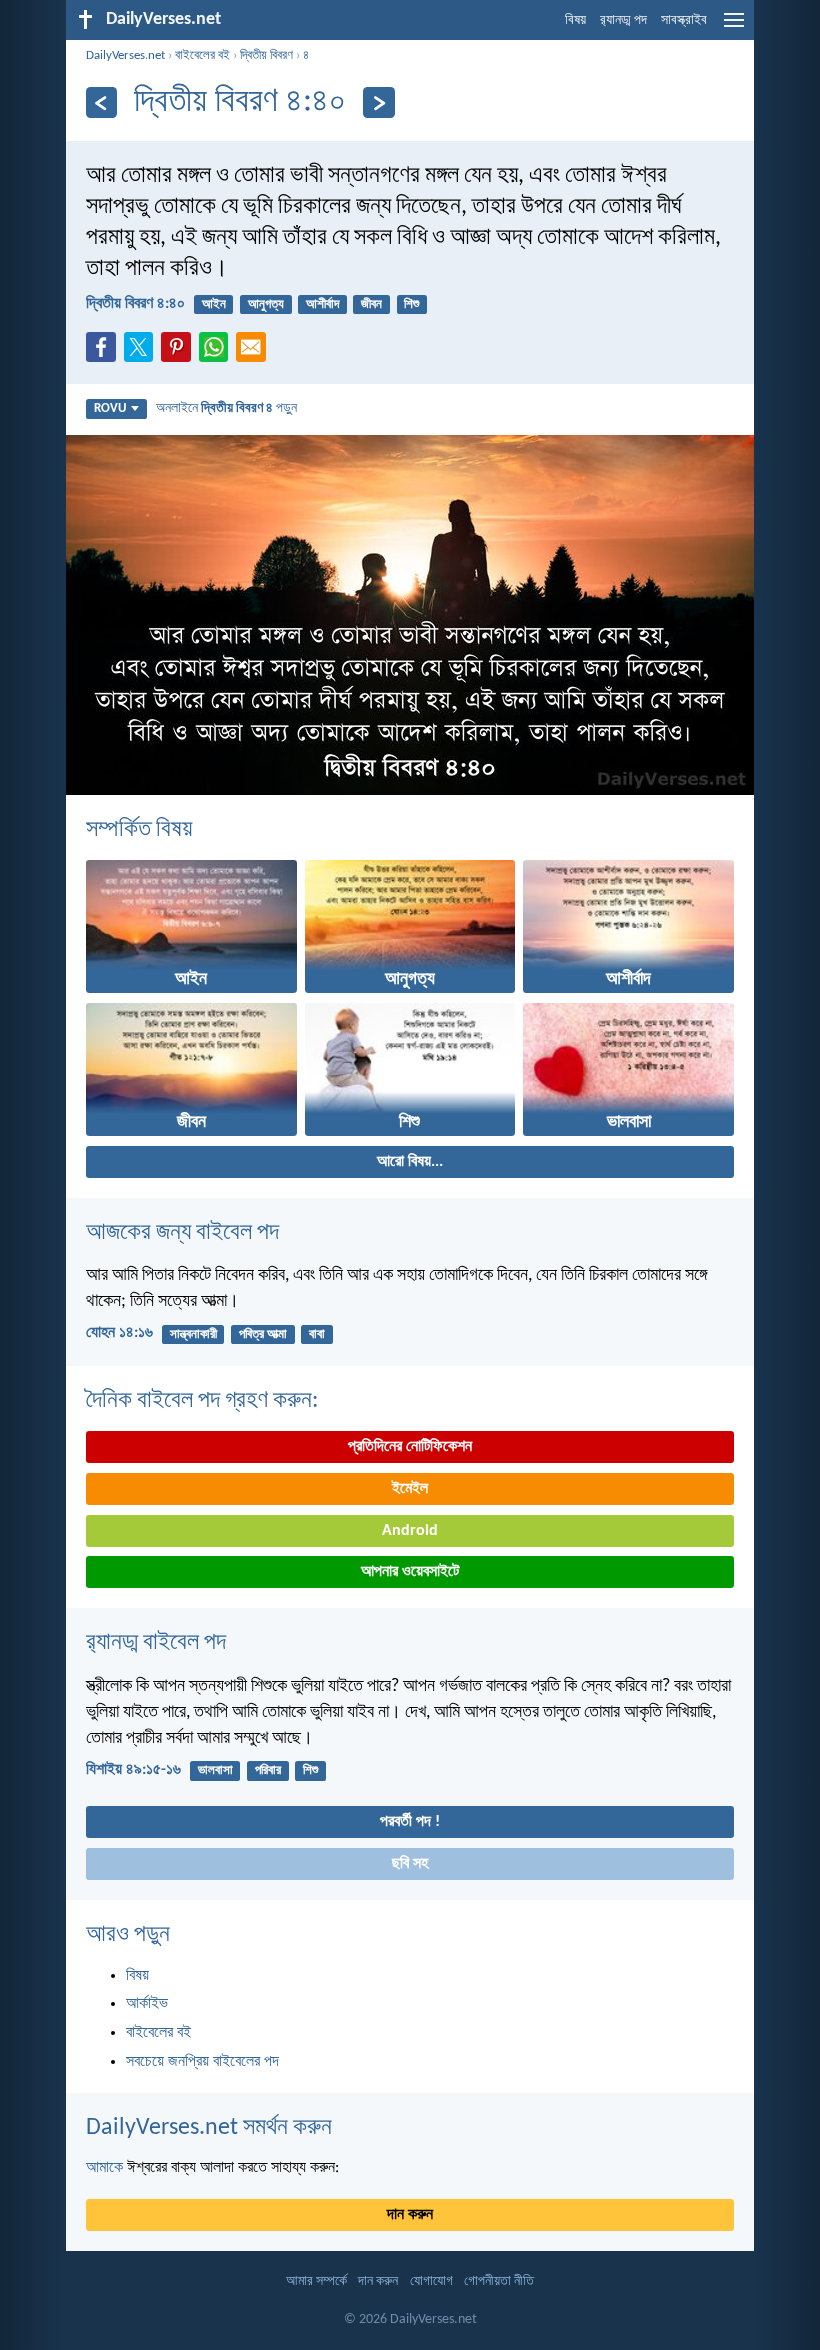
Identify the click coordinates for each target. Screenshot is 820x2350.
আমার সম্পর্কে (316, 2281)
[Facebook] (105, 353)
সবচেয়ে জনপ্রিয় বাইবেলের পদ (202, 2062)
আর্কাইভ (147, 2004)
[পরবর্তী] (378, 102)
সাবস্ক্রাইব (684, 20)
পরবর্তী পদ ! (410, 1822)
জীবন (371, 304)
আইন (214, 304)
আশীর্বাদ (322, 304)
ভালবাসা (215, 1770)
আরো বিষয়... (410, 1162)
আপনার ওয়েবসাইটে (410, 1572)
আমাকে (104, 2168)
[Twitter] (143, 353)
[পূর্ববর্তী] (101, 102)
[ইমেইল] (255, 353)
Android (410, 1531)
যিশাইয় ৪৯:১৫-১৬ (133, 1770)
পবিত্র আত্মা (263, 1334)
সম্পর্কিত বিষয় (139, 830)
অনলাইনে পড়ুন (226, 408)
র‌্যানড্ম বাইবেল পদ (156, 1643)
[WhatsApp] (218, 348)
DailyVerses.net (125, 55)
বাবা (317, 1334)
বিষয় (575, 20)
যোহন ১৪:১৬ (119, 1333)
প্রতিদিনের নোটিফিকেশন (410, 1447)
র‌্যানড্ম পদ (623, 20)
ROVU (110, 408)
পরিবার (268, 1770)
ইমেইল (410, 1489)
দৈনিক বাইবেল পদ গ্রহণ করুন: (202, 1401)
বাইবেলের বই (202, 55)
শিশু (411, 304)
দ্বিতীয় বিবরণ (266, 55)
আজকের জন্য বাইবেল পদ (182, 1233)
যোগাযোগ (431, 2281)
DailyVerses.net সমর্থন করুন (209, 2128)
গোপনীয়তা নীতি (499, 2281)
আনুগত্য (266, 304)
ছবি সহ (410, 1864)
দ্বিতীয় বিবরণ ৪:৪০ (135, 304)
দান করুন (410, 2215)
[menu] (734, 28)
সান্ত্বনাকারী (193, 1334)
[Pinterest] (180, 353)
